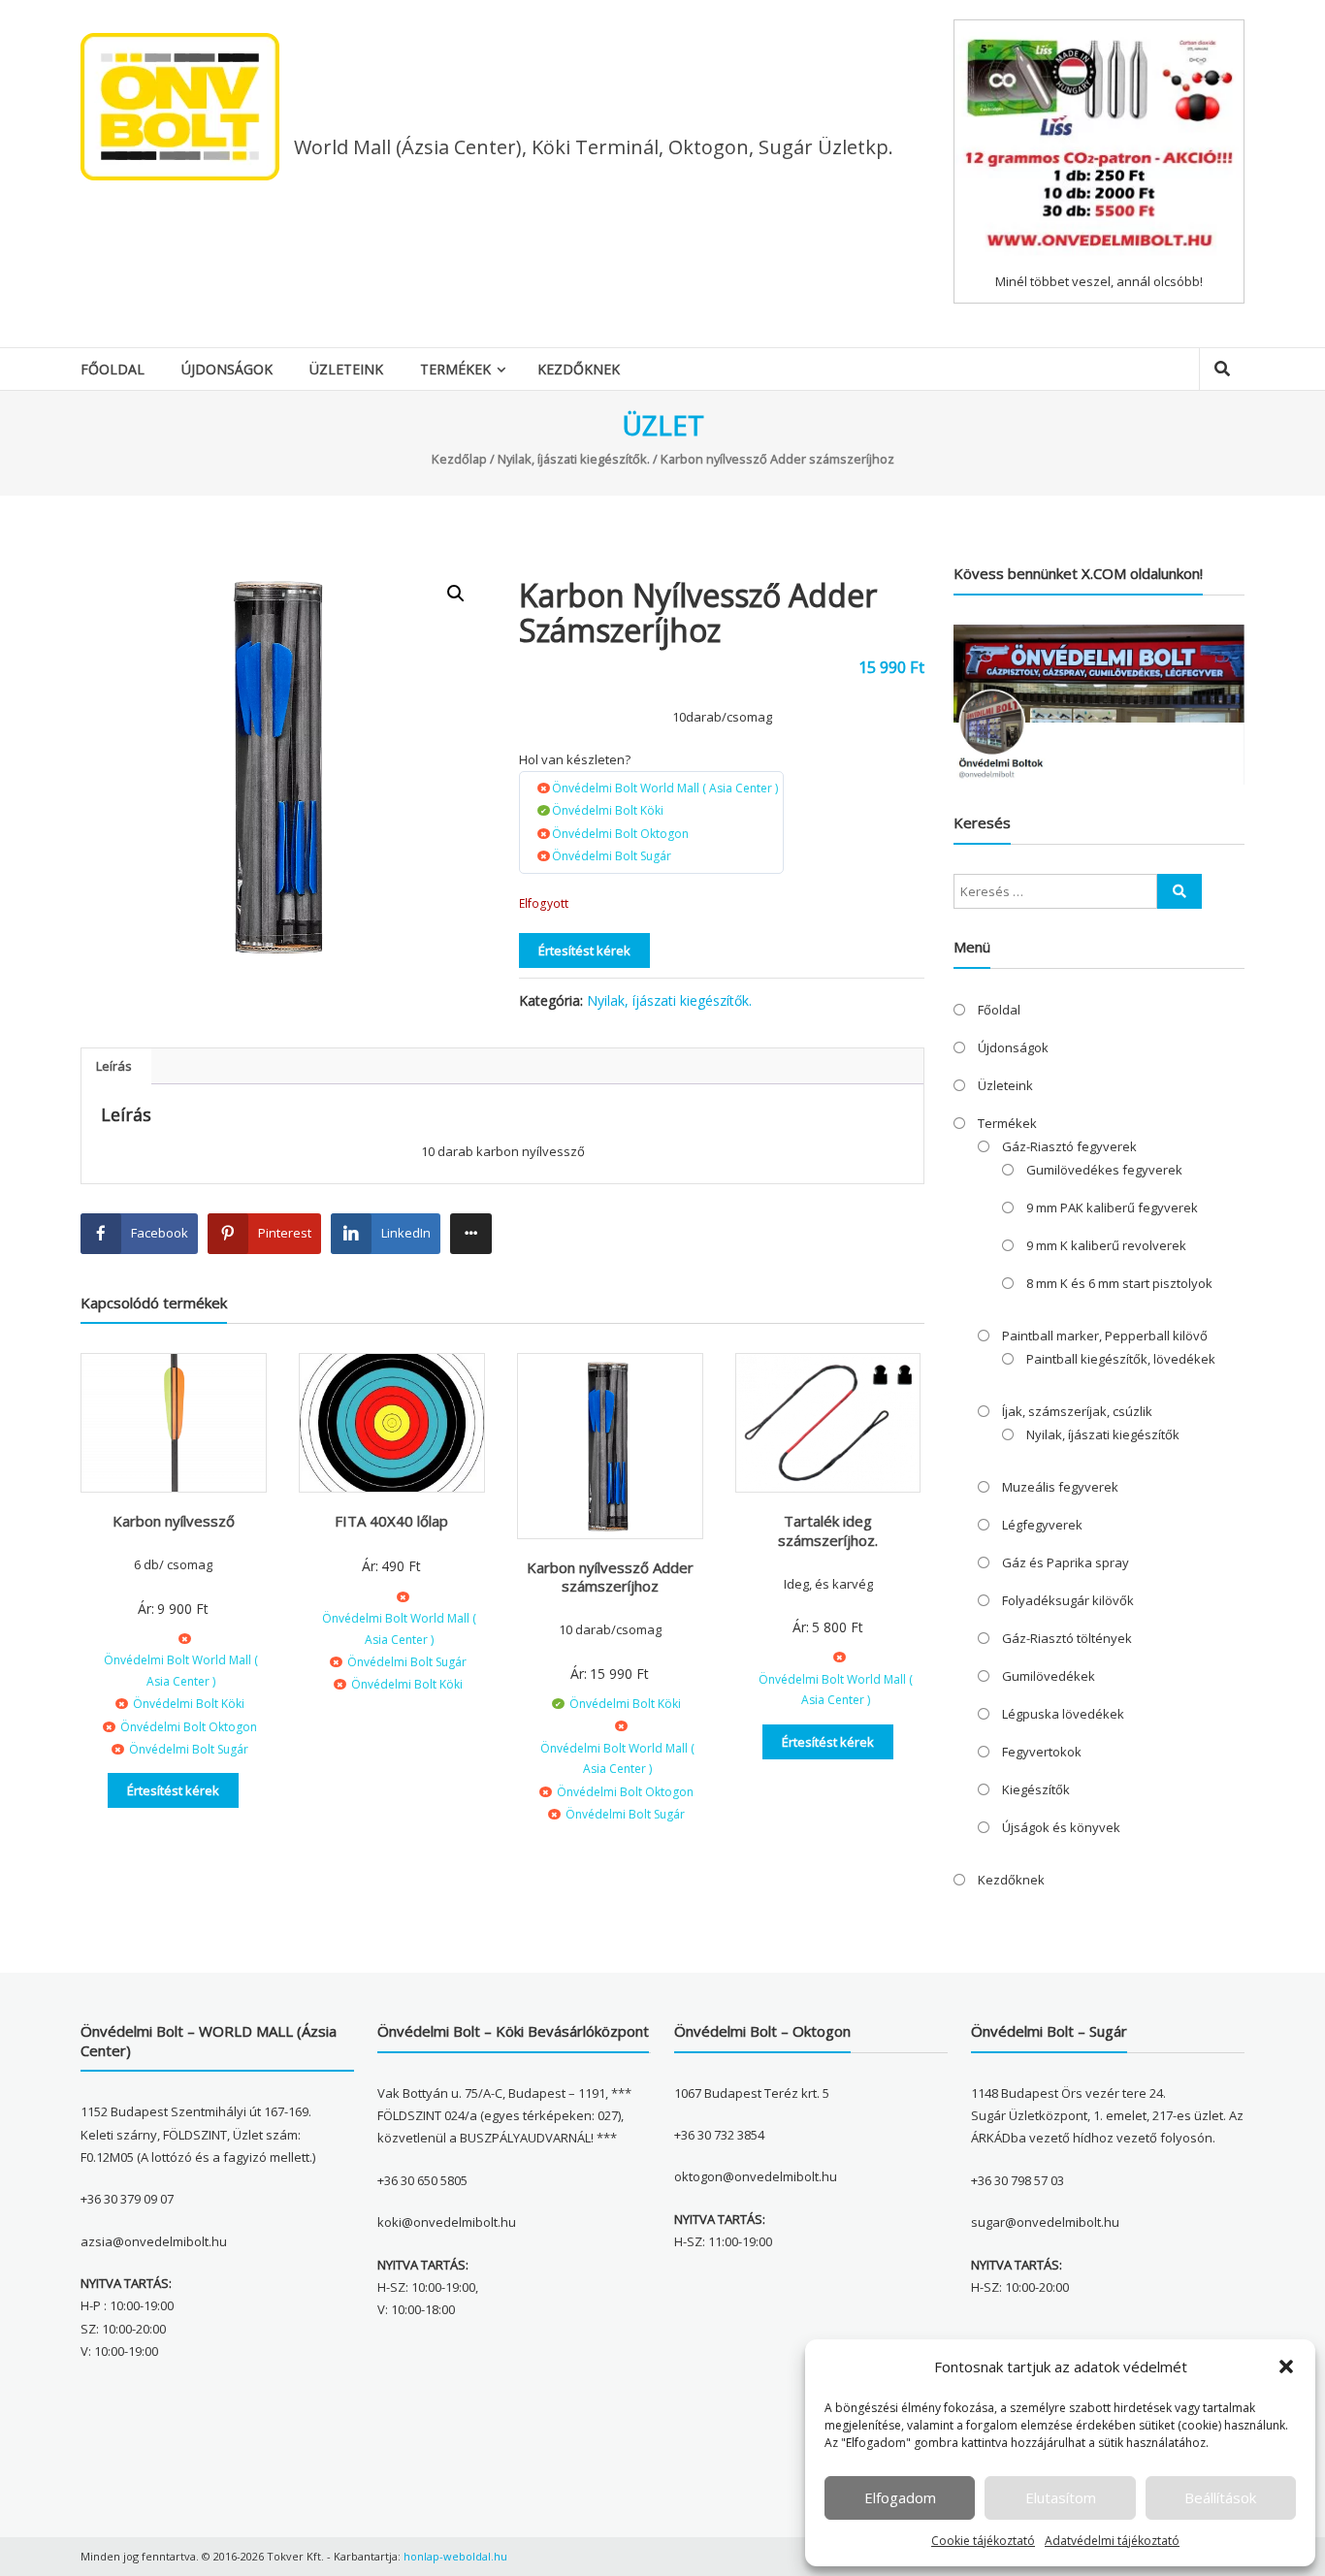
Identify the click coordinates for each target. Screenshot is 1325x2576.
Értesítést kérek (584, 950)
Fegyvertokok (1042, 1752)
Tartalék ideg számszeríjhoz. (828, 1530)
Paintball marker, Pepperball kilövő (1105, 1336)
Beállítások (1220, 2497)
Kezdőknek (579, 369)
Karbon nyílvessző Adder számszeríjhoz (610, 1577)
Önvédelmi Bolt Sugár (612, 856)
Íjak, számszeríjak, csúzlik (1077, 1411)
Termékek (455, 369)
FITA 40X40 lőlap (391, 1521)
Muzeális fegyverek (1060, 1487)
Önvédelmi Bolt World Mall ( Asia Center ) (665, 788)
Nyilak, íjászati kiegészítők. (574, 459)
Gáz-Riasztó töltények (1067, 1638)
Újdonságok (227, 369)
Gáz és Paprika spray (1066, 1562)
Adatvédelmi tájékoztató (1112, 2541)
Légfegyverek (1042, 1525)
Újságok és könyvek (1061, 1827)
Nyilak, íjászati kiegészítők (1103, 1434)
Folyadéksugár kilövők (1068, 1600)
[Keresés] (1180, 891)
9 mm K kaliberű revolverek (1106, 1245)
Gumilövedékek (1049, 1676)
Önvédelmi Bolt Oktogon (620, 834)
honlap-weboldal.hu (455, 2556)
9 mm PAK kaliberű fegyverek (1112, 1207)
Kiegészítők (1036, 1789)
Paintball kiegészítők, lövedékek (1121, 1359)
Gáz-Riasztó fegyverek (1069, 1146)
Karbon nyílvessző (174, 1521)
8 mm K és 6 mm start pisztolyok (1119, 1283)
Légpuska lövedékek (1063, 1714)
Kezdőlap (459, 459)
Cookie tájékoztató (983, 2541)
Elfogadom (900, 2497)
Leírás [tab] (114, 1066)
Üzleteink (346, 369)
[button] (1286, 2367)
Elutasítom (1061, 2497)
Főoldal (113, 369)
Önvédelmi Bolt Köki (608, 810)
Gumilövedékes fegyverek (1104, 1170)
